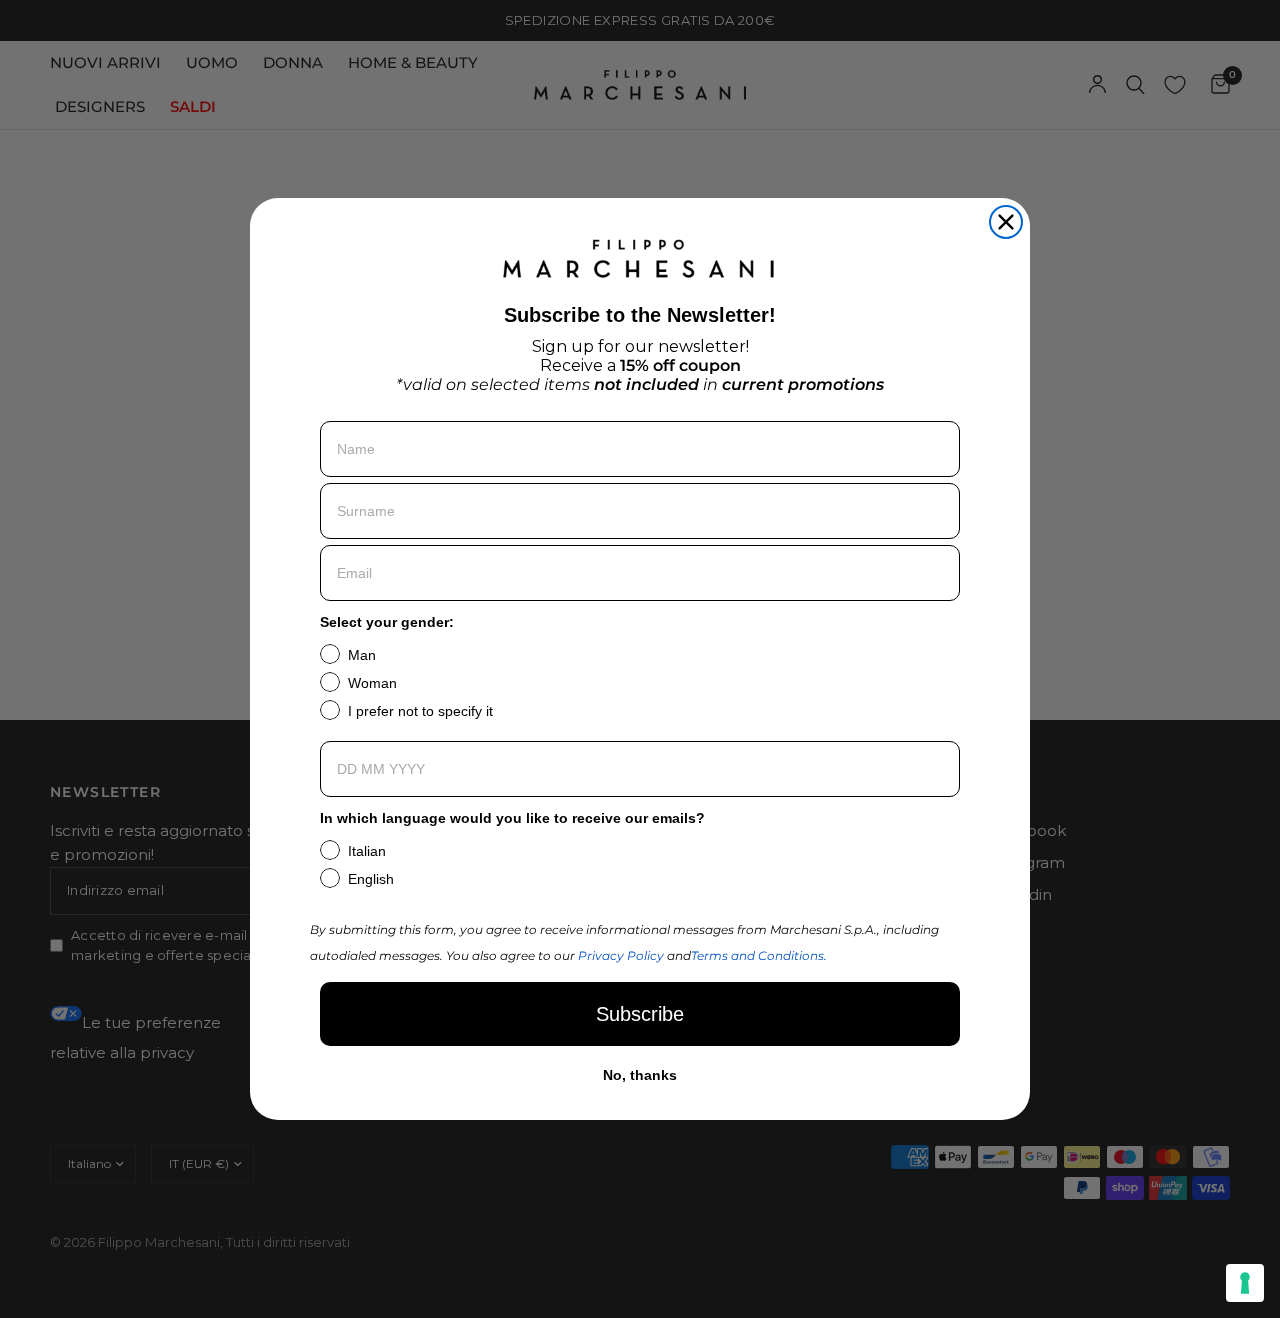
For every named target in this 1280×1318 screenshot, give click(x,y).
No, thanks (640, 1075)
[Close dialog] (1006, 222)
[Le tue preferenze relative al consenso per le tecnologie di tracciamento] (1245, 1283)
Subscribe (640, 1014)
